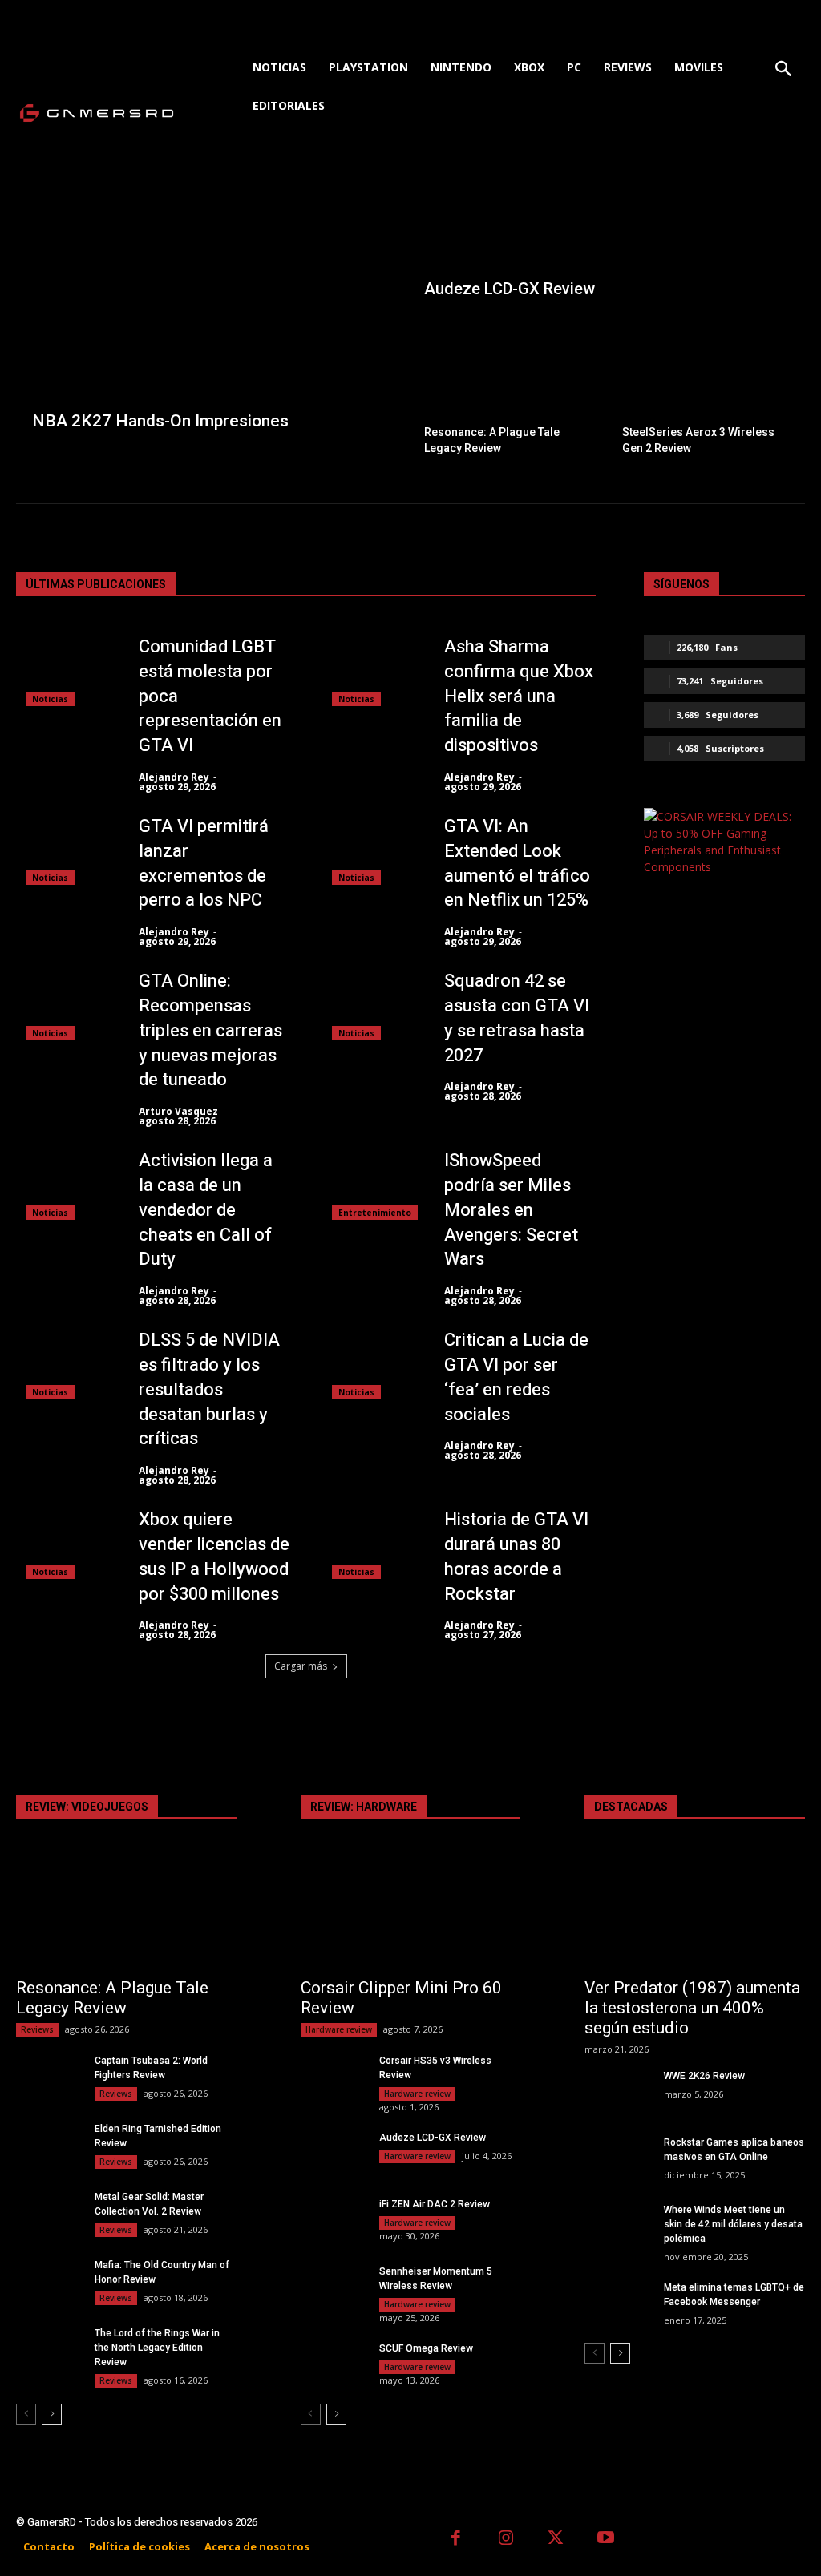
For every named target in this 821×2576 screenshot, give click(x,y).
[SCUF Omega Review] (334, 2364)
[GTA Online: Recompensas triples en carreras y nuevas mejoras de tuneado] (65, 1005)
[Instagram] (506, 2540)
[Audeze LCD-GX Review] (609, 238)
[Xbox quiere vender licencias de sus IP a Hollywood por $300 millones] (65, 1543)
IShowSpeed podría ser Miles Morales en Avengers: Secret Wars (511, 1210)
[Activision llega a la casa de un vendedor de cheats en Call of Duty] (65, 1184)
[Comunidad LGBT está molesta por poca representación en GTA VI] (65, 670)
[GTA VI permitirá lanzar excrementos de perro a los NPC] (65, 850)
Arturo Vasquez (178, 1111)
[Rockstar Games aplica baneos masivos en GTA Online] (617, 2158)
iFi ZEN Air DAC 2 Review (435, 2204)
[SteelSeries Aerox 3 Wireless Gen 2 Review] (708, 388)
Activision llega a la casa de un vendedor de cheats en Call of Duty (206, 1210)
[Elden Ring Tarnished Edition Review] (49, 2145)
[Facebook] (456, 2540)
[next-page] (52, 2414)
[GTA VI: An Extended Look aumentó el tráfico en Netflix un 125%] (372, 850)
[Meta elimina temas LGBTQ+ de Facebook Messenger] (617, 2303)
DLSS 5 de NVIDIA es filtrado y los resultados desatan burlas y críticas (209, 1389)
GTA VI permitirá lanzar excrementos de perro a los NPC (204, 863)
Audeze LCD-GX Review (433, 2138)
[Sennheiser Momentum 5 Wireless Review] (334, 2287)
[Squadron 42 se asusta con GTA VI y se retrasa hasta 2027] (372, 1005)
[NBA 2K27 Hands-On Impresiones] (212, 309)
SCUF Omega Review (426, 2348)
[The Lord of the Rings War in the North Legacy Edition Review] (49, 2349)
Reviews (37, 2029)
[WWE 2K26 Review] (617, 2092)
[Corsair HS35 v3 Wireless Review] (334, 2077)
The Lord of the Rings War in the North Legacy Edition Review (157, 2348)
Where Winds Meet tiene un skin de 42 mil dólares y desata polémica (733, 2224)
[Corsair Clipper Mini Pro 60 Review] (411, 1912)
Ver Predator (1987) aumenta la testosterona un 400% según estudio (692, 2008)
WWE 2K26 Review (704, 2076)
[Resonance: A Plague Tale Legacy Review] (510, 388)
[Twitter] (556, 2540)
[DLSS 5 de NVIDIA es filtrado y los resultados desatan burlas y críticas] (65, 1364)
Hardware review (339, 2029)
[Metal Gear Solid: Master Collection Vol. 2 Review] (49, 2213)
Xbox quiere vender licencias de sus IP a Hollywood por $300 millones (214, 1557)
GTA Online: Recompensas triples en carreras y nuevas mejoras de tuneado (210, 1030)
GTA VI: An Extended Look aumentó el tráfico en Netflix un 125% (517, 863)
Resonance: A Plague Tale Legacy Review (112, 1998)
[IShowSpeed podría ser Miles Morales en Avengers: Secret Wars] (372, 1184)
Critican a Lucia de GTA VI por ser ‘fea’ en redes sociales (516, 1377)
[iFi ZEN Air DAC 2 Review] (334, 2220)
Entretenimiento (375, 1213)
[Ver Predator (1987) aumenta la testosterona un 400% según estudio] (695, 1912)
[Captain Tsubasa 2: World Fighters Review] (49, 2077)
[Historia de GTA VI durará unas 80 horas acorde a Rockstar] (372, 1543)
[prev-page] (26, 2414)
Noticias (50, 699)
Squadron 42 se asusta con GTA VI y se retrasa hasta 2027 (517, 1018)
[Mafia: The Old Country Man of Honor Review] (49, 2281)
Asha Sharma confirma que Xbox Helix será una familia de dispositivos (519, 696)
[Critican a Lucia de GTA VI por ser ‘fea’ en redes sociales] (372, 1364)
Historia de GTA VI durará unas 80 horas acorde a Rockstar (516, 1557)
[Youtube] (607, 2540)
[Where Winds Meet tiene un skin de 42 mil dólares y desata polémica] (617, 2226)
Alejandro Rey (174, 777)
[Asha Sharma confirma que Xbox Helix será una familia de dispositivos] (372, 670)
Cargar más (301, 1666)
